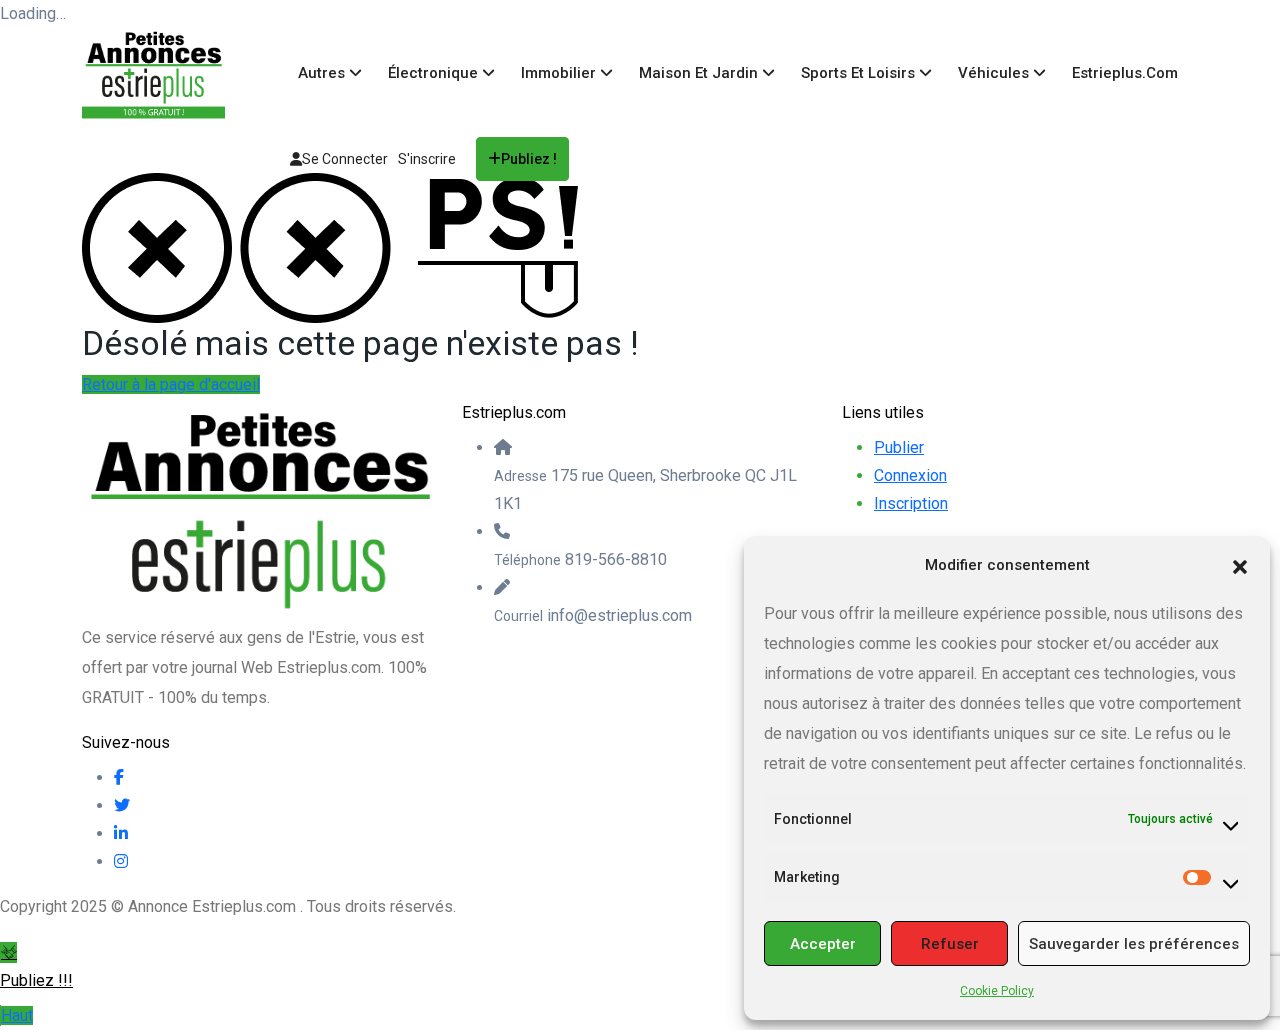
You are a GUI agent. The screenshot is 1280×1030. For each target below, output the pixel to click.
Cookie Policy (997, 991)
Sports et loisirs (860, 73)
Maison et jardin (700, 73)
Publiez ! (529, 159)
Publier (899, 447)
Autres (323, 73)
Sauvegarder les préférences (1134, 944)
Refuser (950, 944)
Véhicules (995, 73)
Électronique (435, 73)
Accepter (823, 944)
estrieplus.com (1125, 73)
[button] (1240, 565)
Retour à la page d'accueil (171, 384)
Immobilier (560, 73)
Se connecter (345, 159)
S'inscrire (427, 159)
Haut (17, 1015)
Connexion (910, 475)
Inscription (911, 503)
